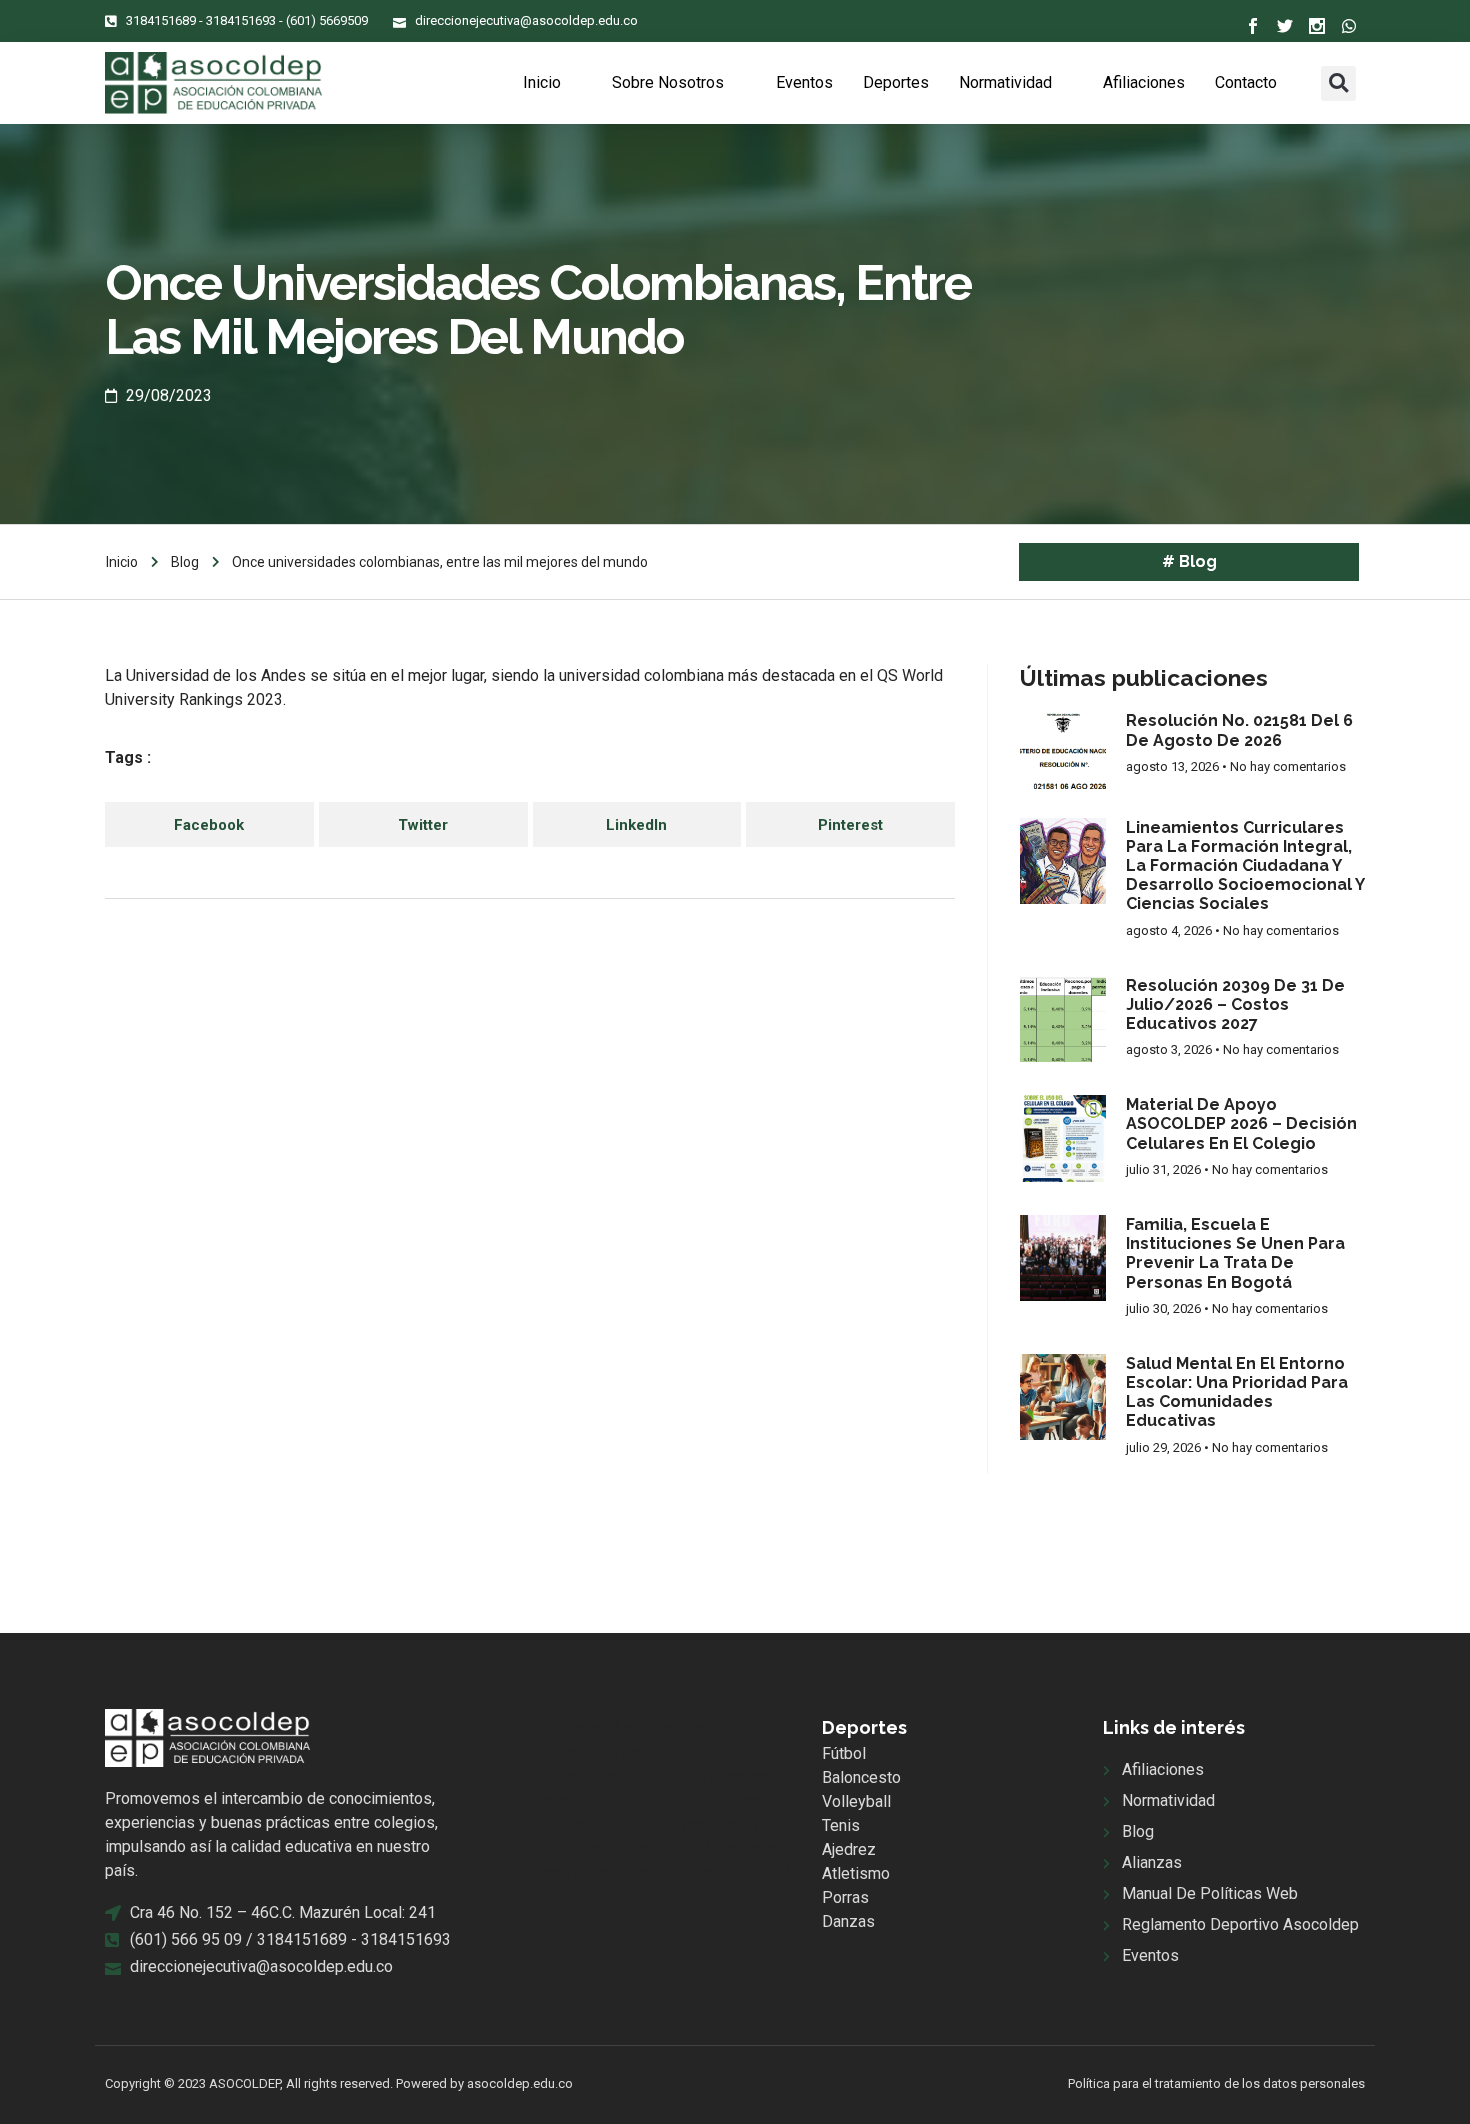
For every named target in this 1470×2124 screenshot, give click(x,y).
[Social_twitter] (1285, 26)
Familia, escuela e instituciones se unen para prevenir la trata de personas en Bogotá (1235, 1253)
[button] (1338, 83)
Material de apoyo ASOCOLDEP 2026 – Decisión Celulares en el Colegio (1241, 1123)
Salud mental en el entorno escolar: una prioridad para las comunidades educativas (1237, 1392)
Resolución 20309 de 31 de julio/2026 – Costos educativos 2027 (1235, 1004)
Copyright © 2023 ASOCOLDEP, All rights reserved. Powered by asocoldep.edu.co (339, 2083)
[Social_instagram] (1317, 26)
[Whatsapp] (1349, 26)
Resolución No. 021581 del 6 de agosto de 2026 (1239, 730)
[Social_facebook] (1253, 26)
